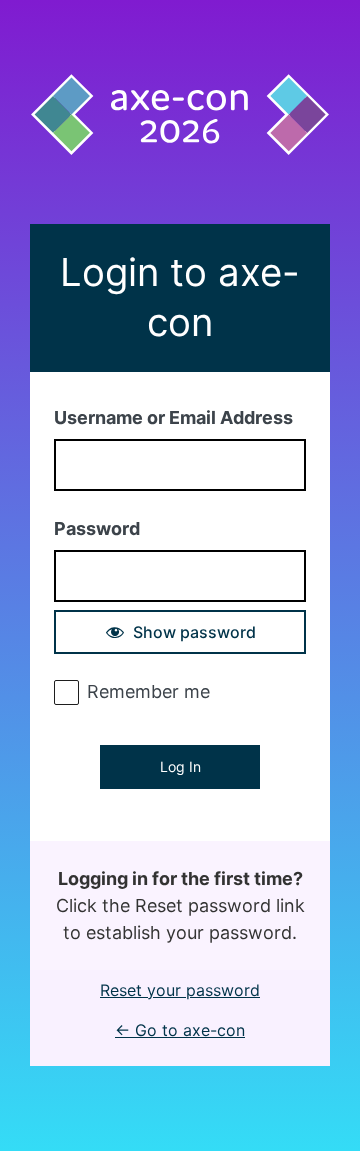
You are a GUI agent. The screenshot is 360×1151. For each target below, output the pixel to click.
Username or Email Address (173, 417)
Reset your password (180, 990)
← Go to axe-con (180, 1030)
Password (97, 528)
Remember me (148, 691)
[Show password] (180, 632)
